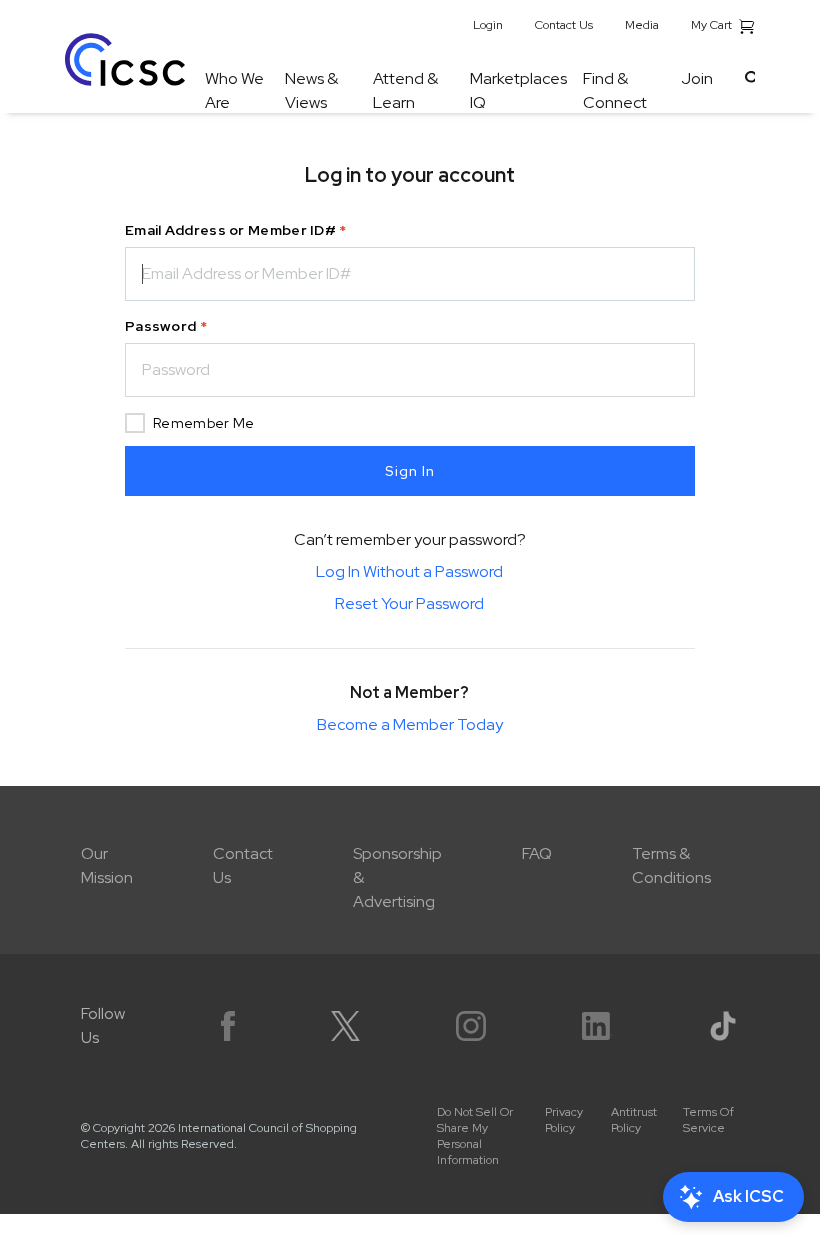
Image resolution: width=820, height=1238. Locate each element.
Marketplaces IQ (518, 90)
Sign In (410, 471)
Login (488, 25)
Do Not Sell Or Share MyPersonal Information (475, 1136)
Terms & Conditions (671, 865)
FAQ (537, 853)
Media (642, 25)
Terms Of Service (708, 1120)
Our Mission (107, 865)
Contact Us (564, 25)
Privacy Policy (564, 1120)
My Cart (713, 25)
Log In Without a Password (409, 571)
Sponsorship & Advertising (397, 877)
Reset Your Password (409, 603)
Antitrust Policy (634, 1120)
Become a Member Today (410, 724)
